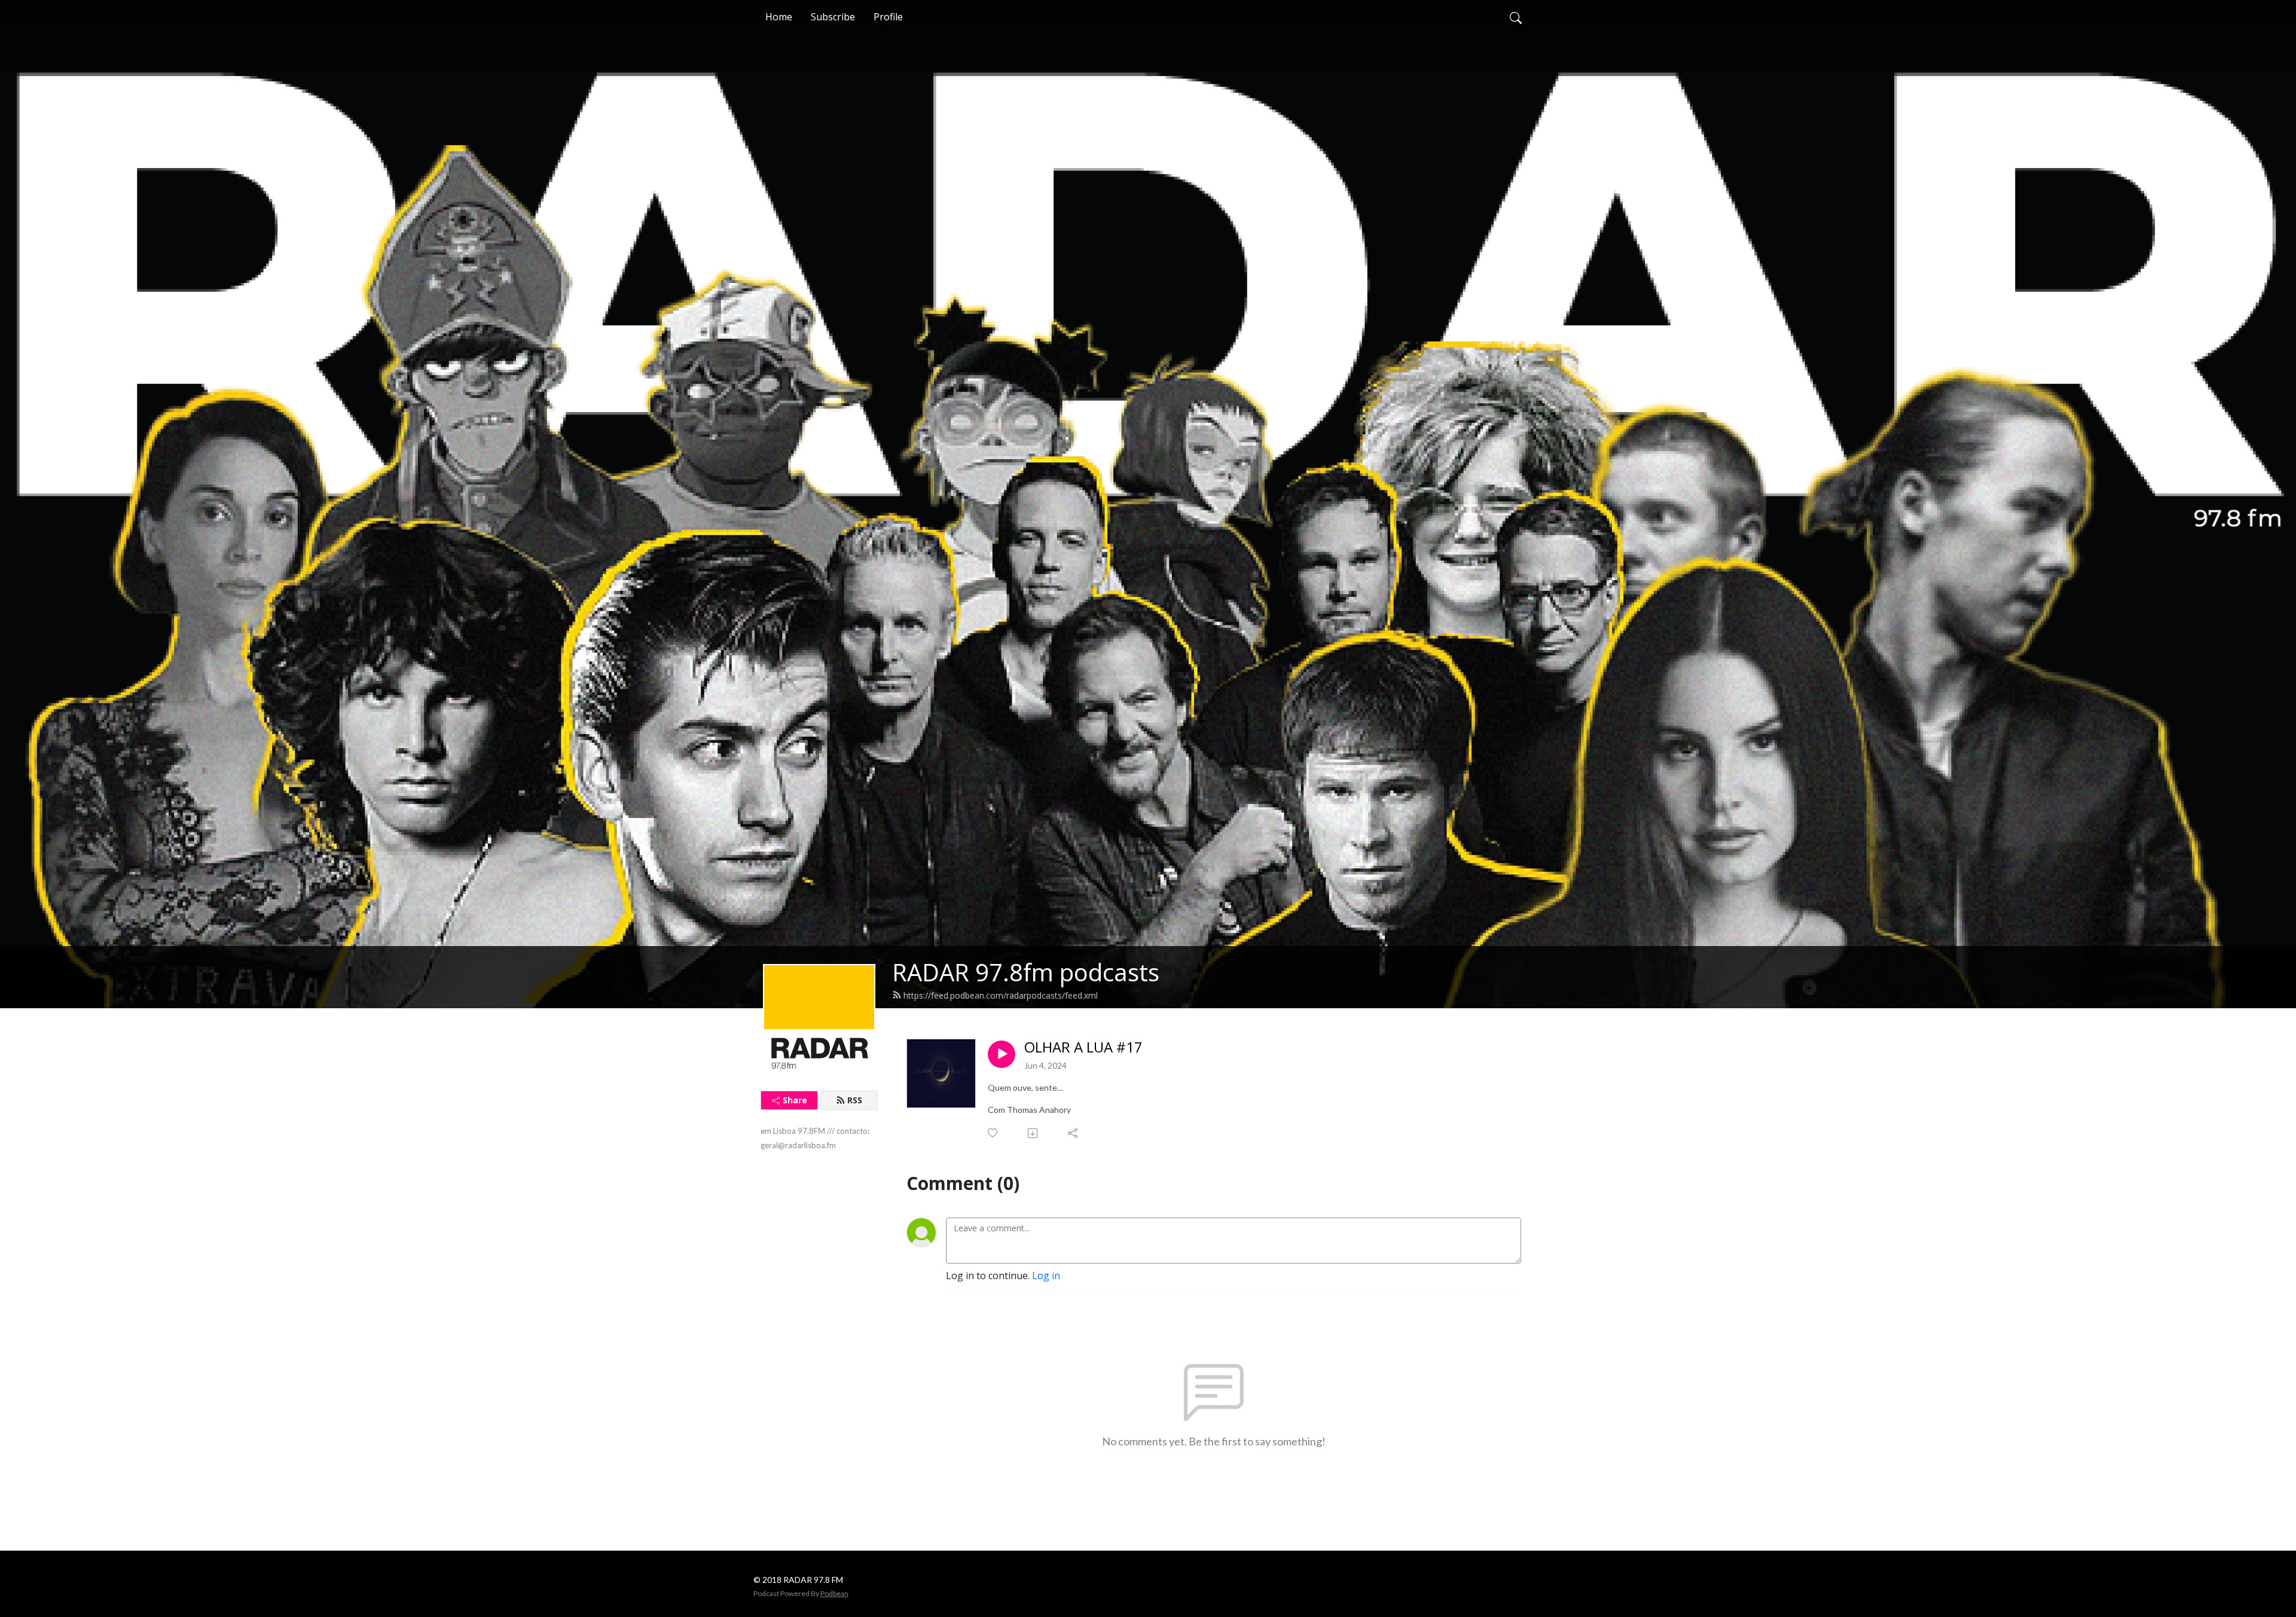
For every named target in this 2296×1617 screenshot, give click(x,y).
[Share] (1074, 1133)
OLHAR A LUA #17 (1083, 1047)
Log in (1046, 1276)
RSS (855, 1100)
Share (795, 1100)
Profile (888, 17)
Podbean (834, 1593)
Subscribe (833, 17)
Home (779, 17)
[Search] (1516, 17)
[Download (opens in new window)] (1033, 1133)
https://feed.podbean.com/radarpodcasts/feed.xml (1001, 995)
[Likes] (993, 1133)
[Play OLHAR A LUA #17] (1002, 1054)
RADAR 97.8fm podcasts (1026, 972)
